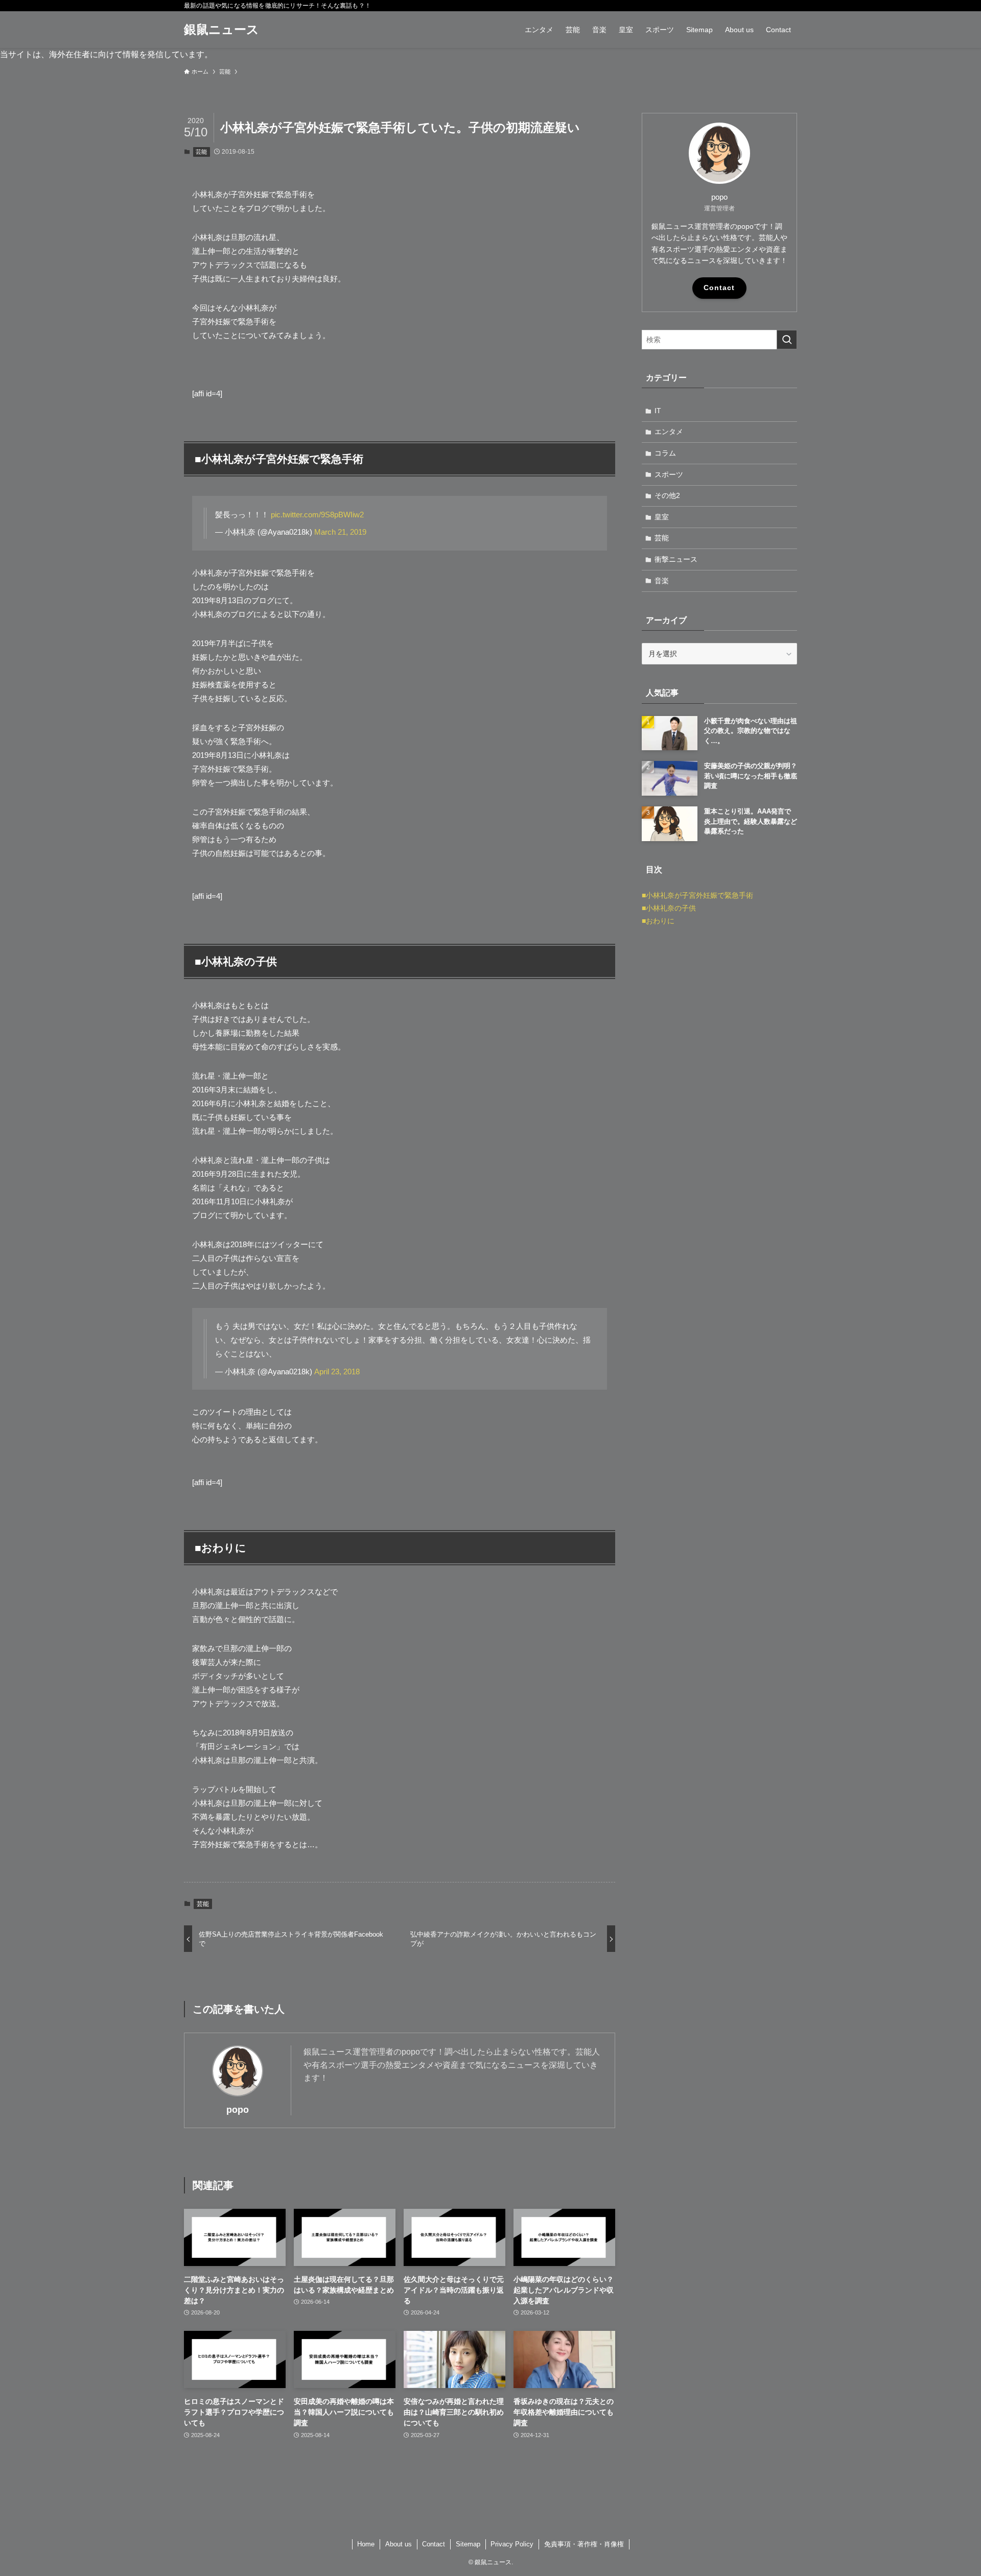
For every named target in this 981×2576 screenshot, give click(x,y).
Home (366, 2544)
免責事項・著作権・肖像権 (584, 2544)
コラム (665, 453)
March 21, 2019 (340, 532)
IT (658, 411)
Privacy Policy (512, 2544)
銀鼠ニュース (221, 30)
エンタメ (669, 432)
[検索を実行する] (787, 340)
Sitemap (468, 2544)
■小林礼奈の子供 (669, 908)
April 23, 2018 (337, 1372)
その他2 (667, 495)
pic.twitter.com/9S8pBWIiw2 (317, 515)
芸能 (201, 152)
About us (399, 2544)
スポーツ (669, 474)
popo (238, 2110)
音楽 (662, 581)
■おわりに (658, 921)
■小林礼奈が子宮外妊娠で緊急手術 (697, 895)
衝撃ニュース (676, 559)
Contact (719, 288)
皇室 (662, 517)
